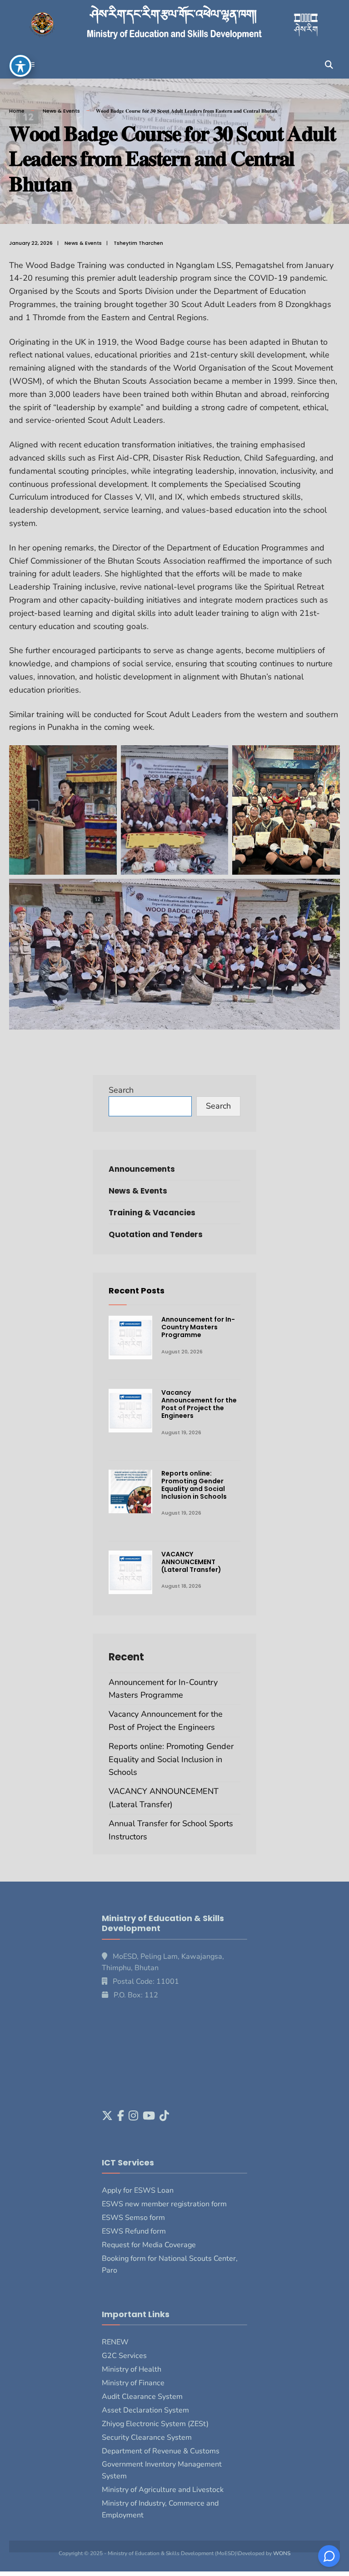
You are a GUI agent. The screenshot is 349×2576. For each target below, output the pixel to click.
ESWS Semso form (133, 2218)
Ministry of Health (132, 2369)
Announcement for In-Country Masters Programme (198, 1327)
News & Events (61, 111)
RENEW (115, 2342)
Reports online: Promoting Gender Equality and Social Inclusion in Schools (194, 1485)
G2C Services (124, 2356)
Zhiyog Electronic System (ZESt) (155, 2424)
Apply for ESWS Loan (138, 2190)
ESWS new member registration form (164, 2204)
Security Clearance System (147, 2437)
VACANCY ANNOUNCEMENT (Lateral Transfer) (191, 1562)
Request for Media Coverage (149, 2245)
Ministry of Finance (133, 2383)
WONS (282, 2553)
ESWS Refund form (134, 2231)
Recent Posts (137, 1290)
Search (121, 1090)
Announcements (142, 1169)
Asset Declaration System (145, 2410)
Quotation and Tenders (156, 1234)
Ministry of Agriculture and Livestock (163, 2490)
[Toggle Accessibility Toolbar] (20, 66)
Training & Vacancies (152, 1213)
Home (17, 111)
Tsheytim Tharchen (138, 243)
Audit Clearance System (142, 2397)
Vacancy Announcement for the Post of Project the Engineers (199, 1404)
